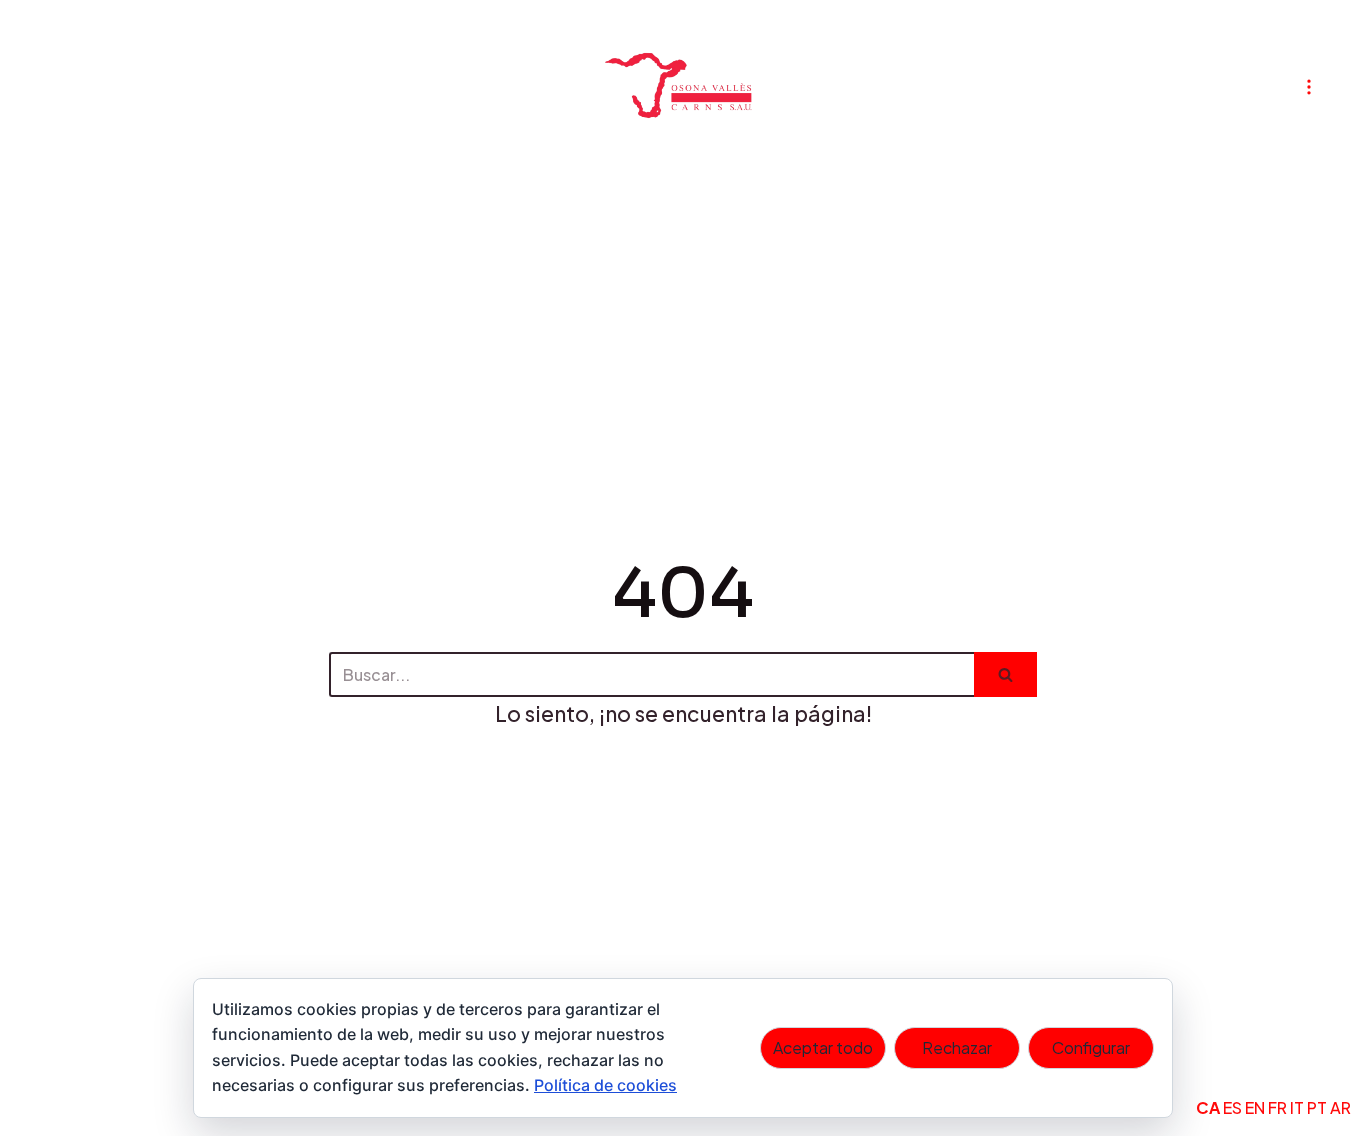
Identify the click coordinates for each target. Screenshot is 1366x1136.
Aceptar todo (823, 1047)
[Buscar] (1005, 674)
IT (1297, 1107)
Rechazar (957, 1047)
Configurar (1091, 1047)
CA (1208, 1107)
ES (1232, 1107)
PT (1317, 1107)
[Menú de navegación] (1309, 87)
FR (1277, 1107)
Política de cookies (605, 1085)
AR (1340, 1107)
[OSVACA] (683, 86)
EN (1255, 1107)
